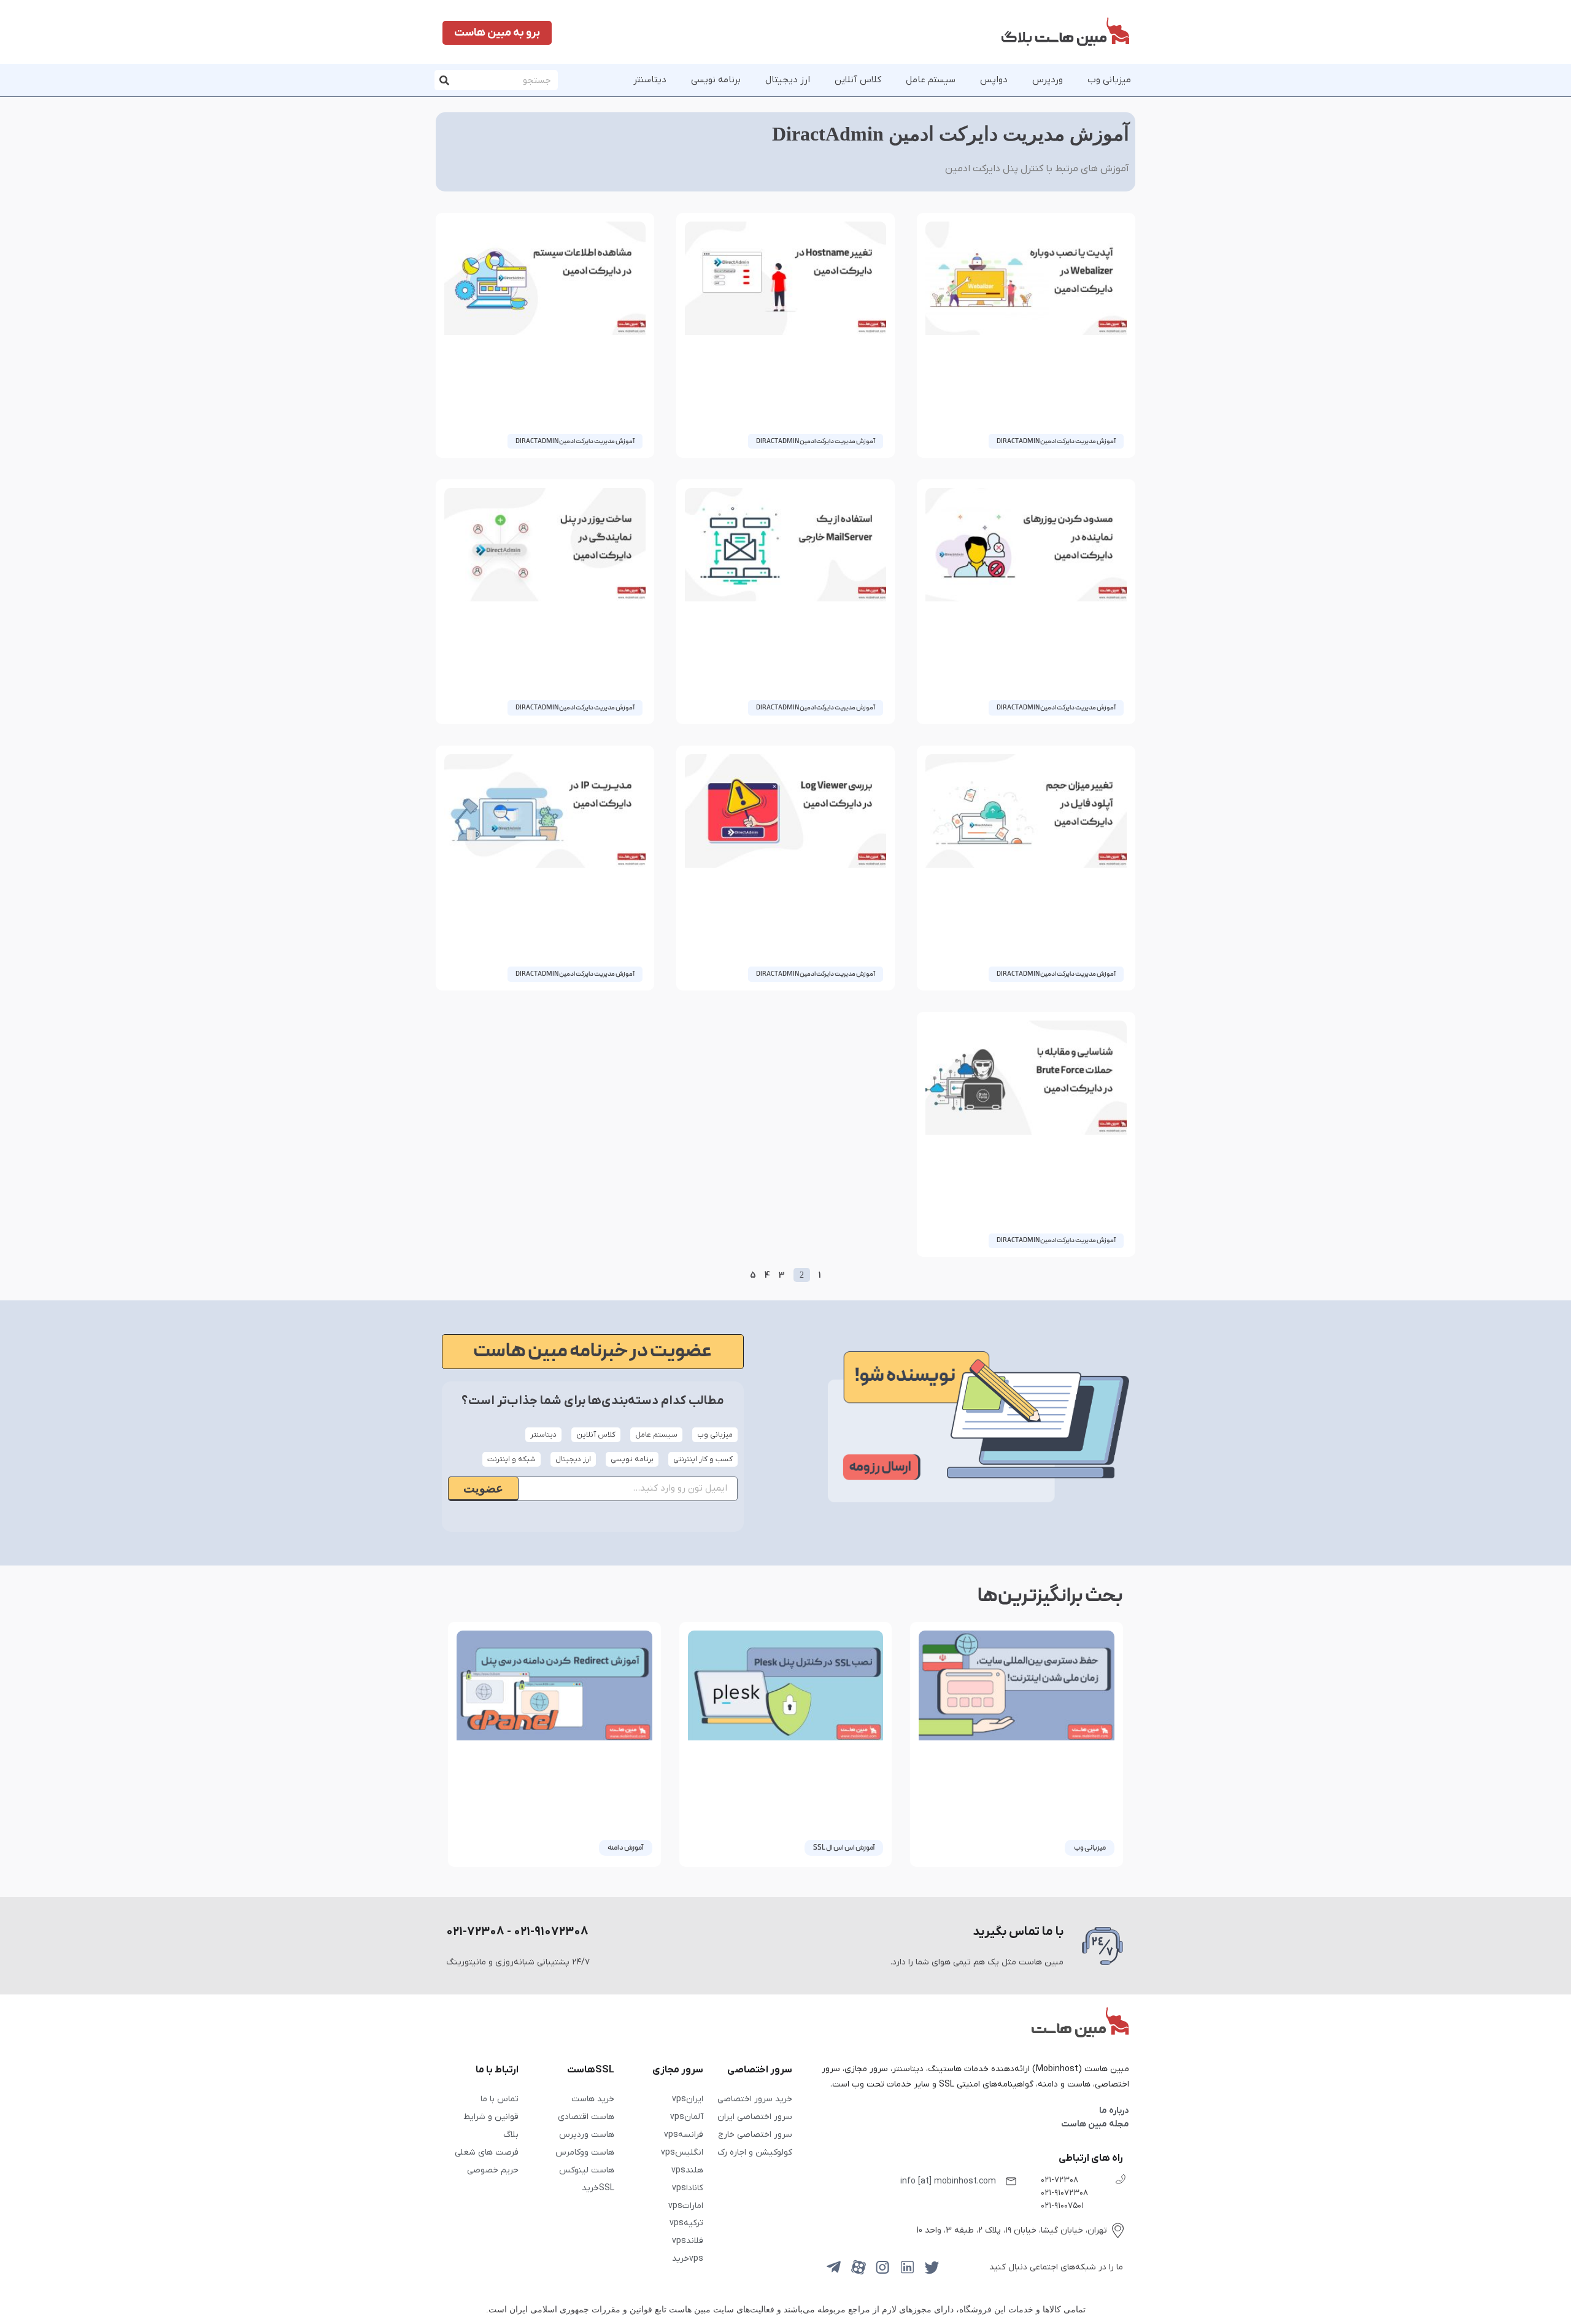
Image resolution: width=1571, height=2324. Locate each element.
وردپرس (1048, 80)
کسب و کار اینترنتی (703, 1459)
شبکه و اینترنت (511, 1459)
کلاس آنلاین (858, 80)
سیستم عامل (931, 80)
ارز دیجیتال (788, 80)
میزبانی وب (1109, 80)
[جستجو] (445, 80)
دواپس (994, 80)
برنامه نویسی (716, 80)
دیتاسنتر (650, 80)
